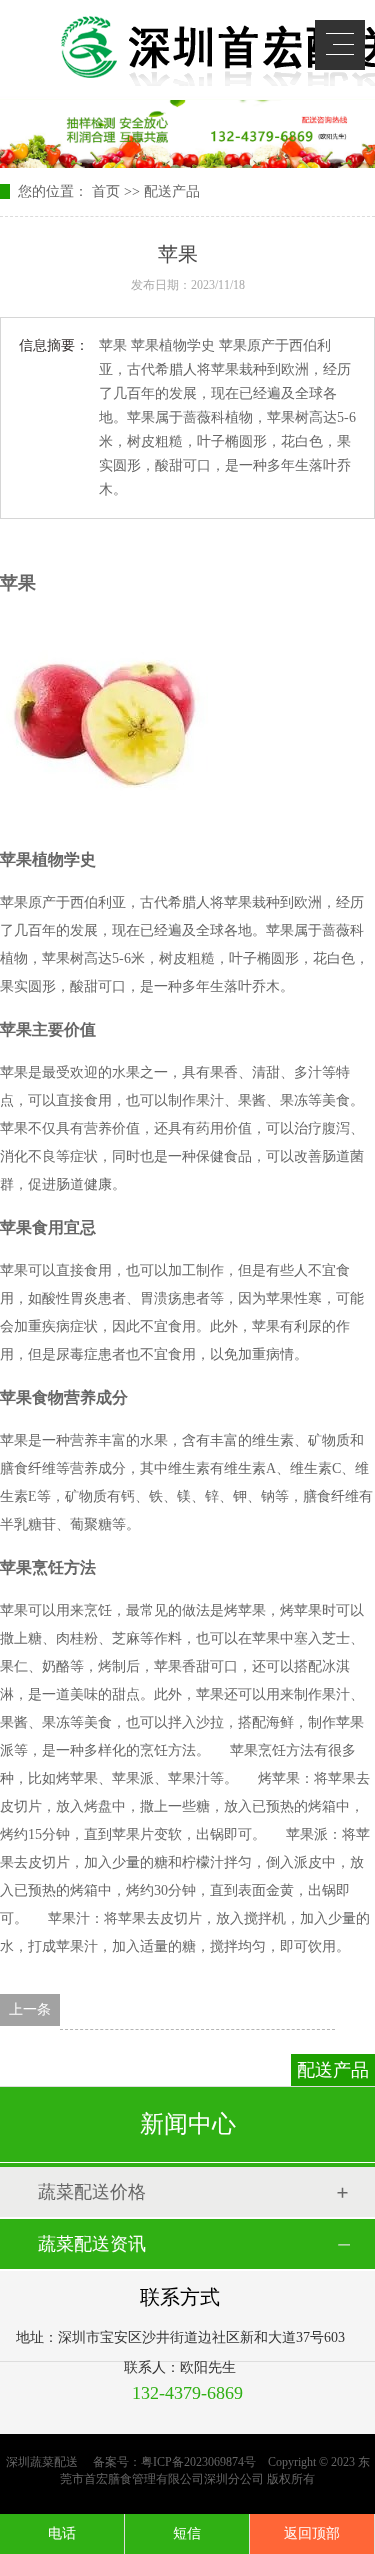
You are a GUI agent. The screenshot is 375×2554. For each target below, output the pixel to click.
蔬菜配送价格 (92, 2192)
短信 (187, 2533)
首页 (106, 191)
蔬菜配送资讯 (92, 2244)
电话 (62, 2533)
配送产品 (172, 191)
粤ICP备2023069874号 (198, 2462)
